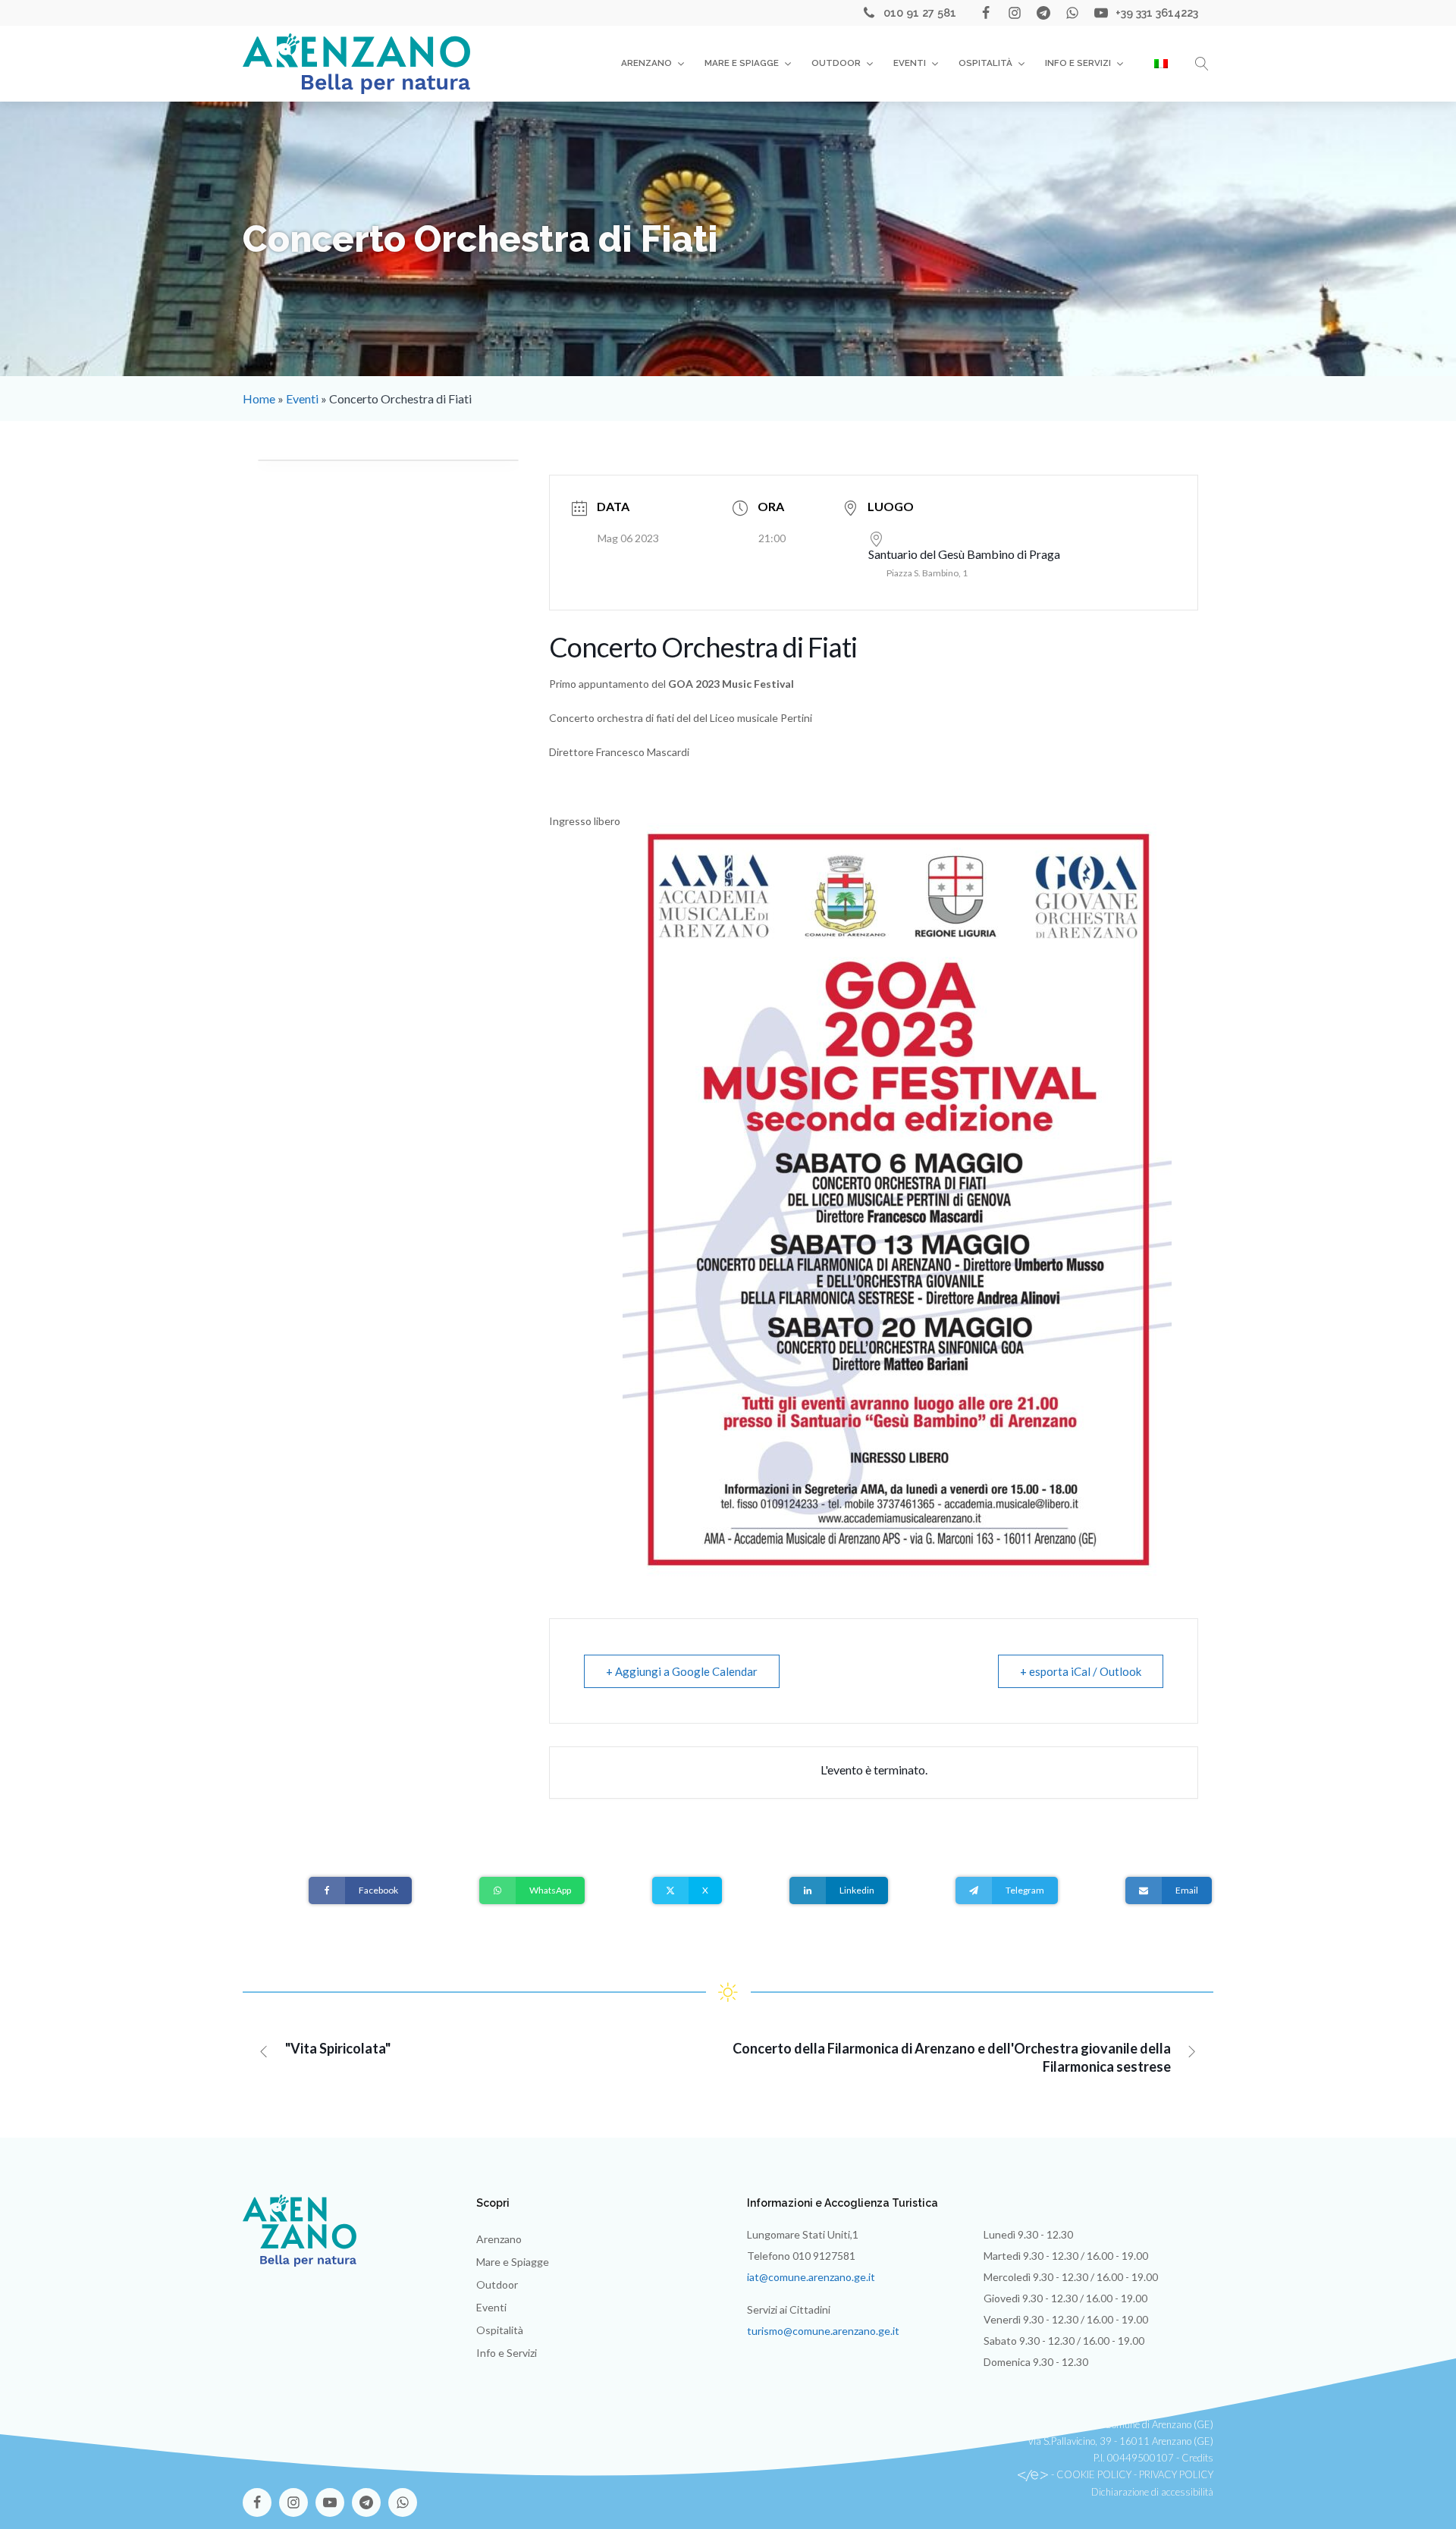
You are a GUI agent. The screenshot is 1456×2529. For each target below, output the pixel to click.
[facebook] (986, 13)
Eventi (910, 63)
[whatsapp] (1072, 13)
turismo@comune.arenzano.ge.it (823, 2331)
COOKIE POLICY (1094, 2474)
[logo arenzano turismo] (356, 63)
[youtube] (1101, 13)
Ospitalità (985, 63)
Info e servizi (1078, 63)
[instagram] (1015, 13)
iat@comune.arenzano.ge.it (811, 2277)
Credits (1197, 2458)
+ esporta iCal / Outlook (1081, 1671)
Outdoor (836, 63)
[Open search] (1202, 64)
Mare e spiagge (742, 63)
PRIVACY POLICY (1176, 2474)
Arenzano (646, 63)
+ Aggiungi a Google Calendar (682, 1671)
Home (259, 398)
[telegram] (1043, 13)
